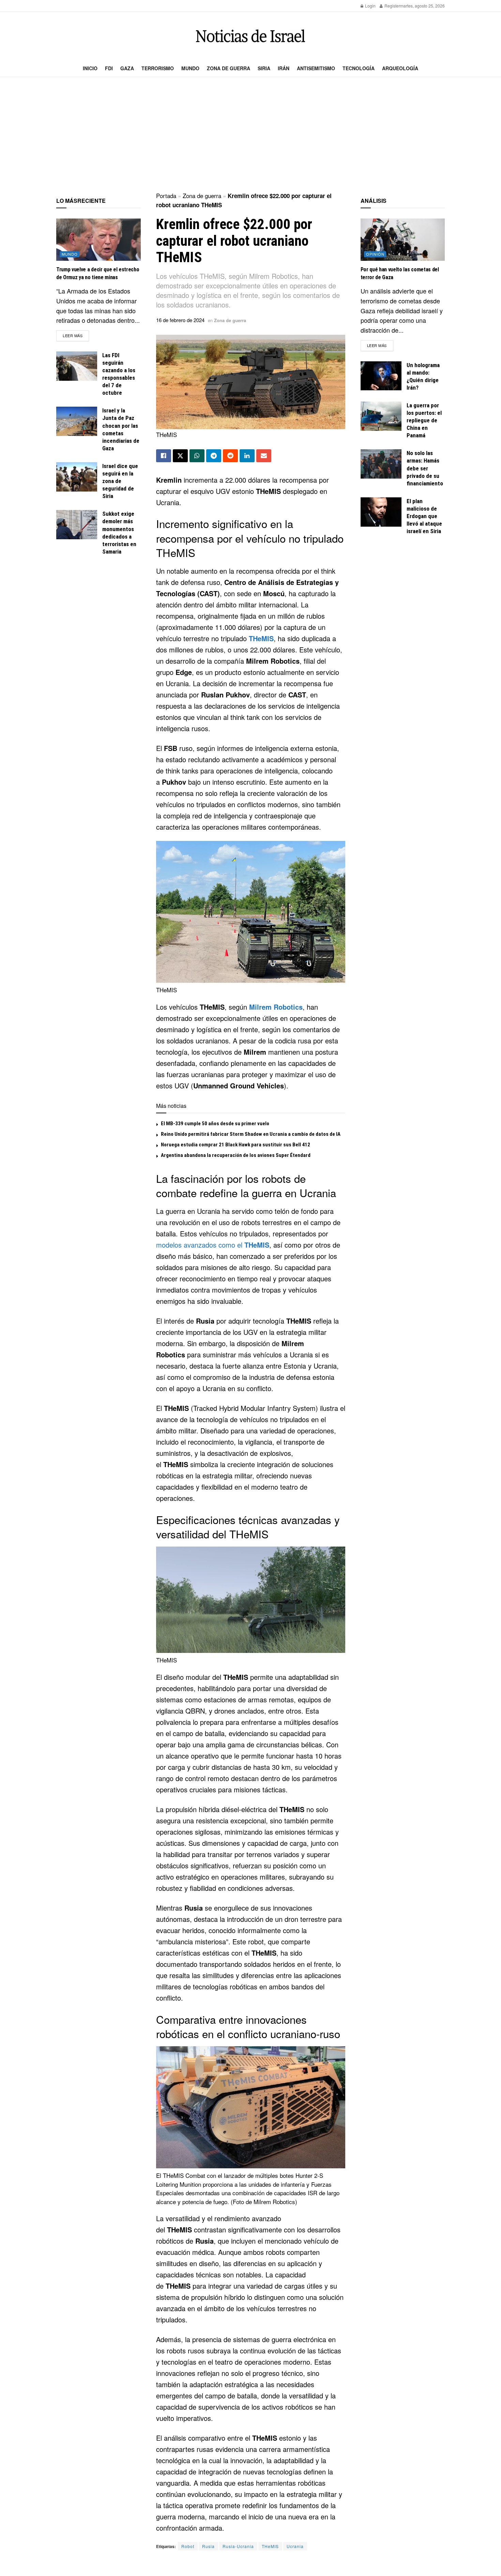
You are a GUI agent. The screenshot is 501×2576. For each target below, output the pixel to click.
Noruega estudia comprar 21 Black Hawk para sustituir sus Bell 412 (236, 1145)
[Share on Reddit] (230, 456)
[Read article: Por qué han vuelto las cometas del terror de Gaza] (403, 240)
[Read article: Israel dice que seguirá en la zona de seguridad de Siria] (77, 477)
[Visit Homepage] (250, 36)
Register (392, 6)
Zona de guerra (229, 68)
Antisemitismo (316, 68)
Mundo (190, 68)
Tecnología (359, 68)
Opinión (375, 254)
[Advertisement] (250, 135)
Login (370, 6)
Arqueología (400, 68)
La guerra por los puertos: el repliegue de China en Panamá (424, 420)
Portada (166, 195)
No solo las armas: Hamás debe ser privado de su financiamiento (425, 468)
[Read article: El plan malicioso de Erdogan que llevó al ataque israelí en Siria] (381, 512)
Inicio (90, 68)
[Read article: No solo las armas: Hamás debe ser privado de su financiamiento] (381, 464)
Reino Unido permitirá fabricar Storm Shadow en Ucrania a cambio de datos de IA (251, 1134)
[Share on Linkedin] (247, 456)
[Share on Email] (264, 456)
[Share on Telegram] (214, 456)
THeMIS (261, 638)
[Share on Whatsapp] (197, 456)
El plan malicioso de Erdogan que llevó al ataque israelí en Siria (424, 516)
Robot (188, 2546)
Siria (264, 68)
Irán (284, 68)
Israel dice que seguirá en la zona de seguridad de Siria (120, 481)
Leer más (76, 335)
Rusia (208, 2546)
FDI (109, 68)
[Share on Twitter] (180, 456)
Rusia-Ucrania (238, 2546)
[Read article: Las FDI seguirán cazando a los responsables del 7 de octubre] (77, 366)
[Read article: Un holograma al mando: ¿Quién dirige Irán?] (381, 376)
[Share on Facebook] (164, 456)
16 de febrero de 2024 (180, 320)
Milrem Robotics (276, 1007)
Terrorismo (158, 68)
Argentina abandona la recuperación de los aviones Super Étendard (236, 1155)
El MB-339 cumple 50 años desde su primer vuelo (215, 1124)
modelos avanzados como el (213, 1245)
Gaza (127, 68)
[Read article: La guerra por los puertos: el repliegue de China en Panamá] (381, 416)
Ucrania (295, 2546)
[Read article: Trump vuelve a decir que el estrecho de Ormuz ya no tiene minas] (98, 240)
